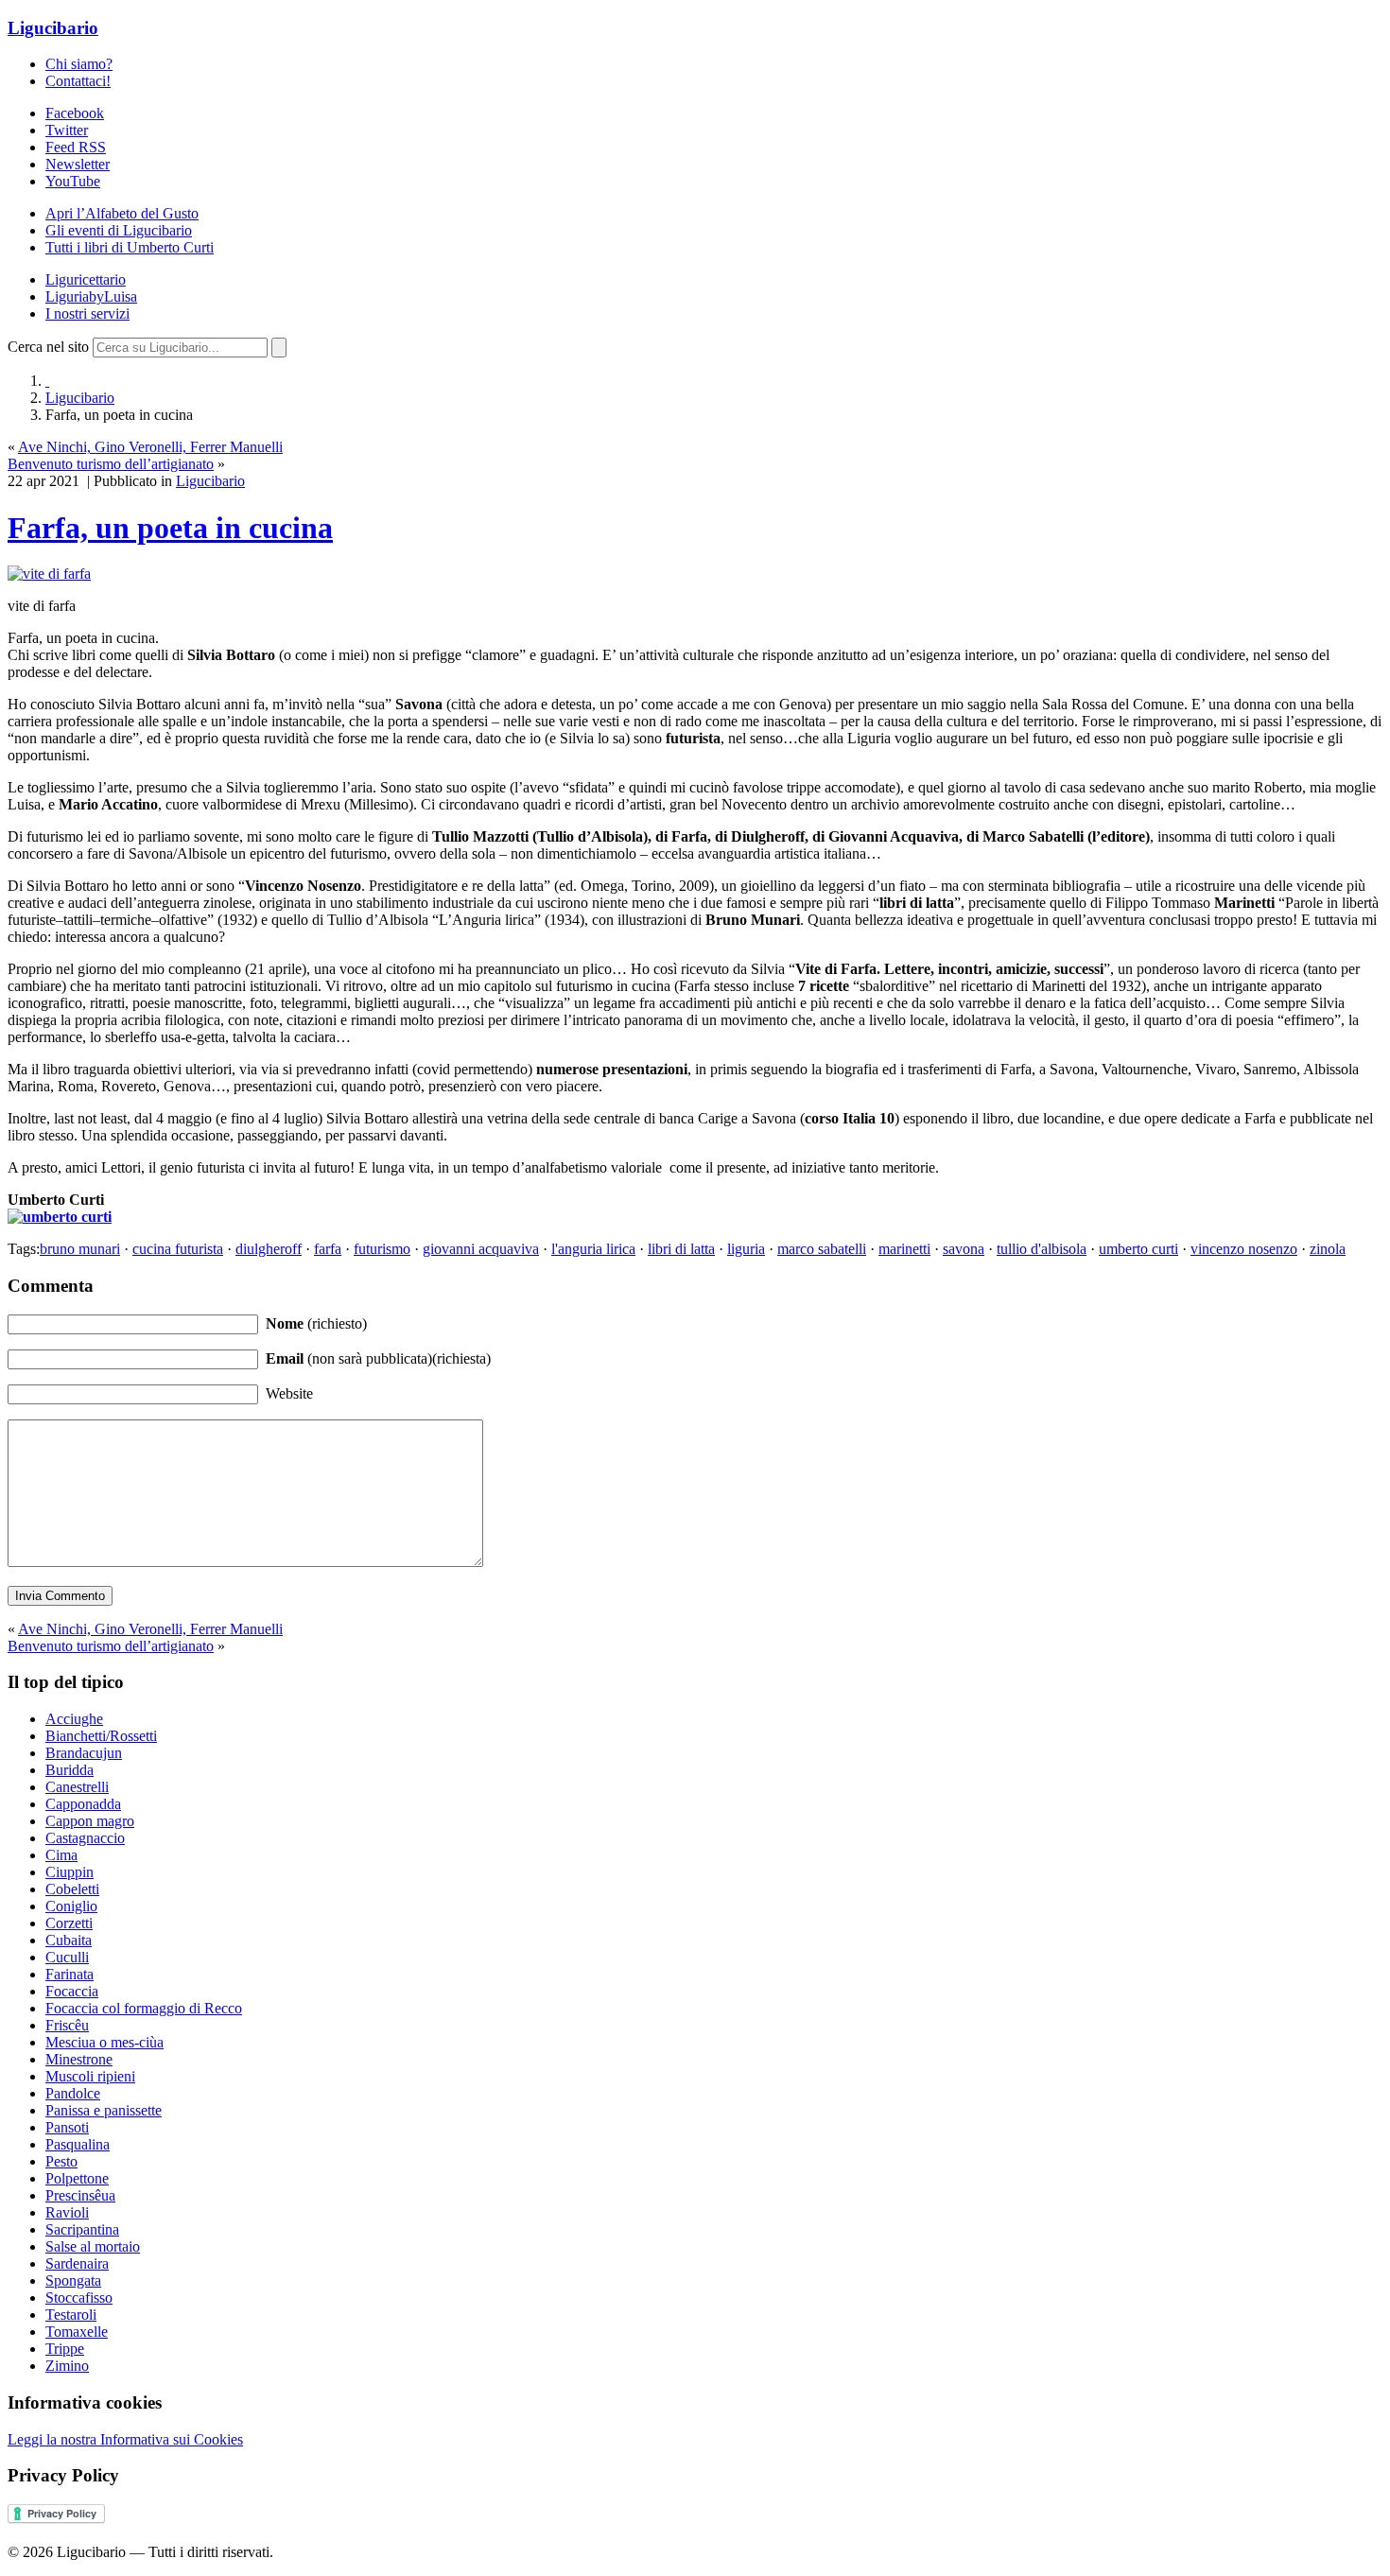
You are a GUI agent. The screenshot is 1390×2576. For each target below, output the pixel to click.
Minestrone (79, 2059)
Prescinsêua (80, 2195)
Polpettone (77, 2178)
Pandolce (73, 2093)
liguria (746, 1249)
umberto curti (1138, 1249)
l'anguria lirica (593, 1249)
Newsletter (78, 164)
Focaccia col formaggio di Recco (144, 2008)
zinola (1328, 1249)
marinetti (904, 1249)
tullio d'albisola (1042, 1249)
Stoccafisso (79, 2298)
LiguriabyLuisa (91, 296)
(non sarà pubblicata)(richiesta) (378, 1358)
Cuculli (67, 1957)
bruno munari (80, 1249)
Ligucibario (53, 28)
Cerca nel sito (48, 347)
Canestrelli (77, 1787)
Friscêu (67, 2025)
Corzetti (69, 1923)
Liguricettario (86, 279)
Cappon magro (90, 1821)
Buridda (69, 1770)
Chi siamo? (79, 64)
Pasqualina (78, 2144)
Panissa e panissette (104, 2110)
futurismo (382, 1249)
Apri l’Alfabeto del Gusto (122, 213)
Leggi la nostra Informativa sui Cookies (125, 2439)
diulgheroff (269, 1249)
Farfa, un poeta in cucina (170, 528)
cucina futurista (178, 1249)
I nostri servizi (87, 313)
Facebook (75, 113)
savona (964, 1249)
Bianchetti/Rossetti (101, 1736)
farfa (328, 1249)
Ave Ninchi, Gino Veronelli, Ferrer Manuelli (150, 447)
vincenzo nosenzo (1244, 1249)
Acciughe (74, 1719)
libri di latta (681, 1249)
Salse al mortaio (93, 2246)
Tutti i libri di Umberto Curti (130, 247)
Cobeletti (72, 1889)
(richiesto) (316, 1323)
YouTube (73, 181)
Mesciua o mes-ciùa (104, 2042)
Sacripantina (82, 2229)
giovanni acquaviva (481, 1249)
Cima (61, 1855)
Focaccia (72, 1991)
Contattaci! (78, 81)
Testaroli (71, 2315)
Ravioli (67, 2212)
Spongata (73, 2280)
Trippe (65, 2349)
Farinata (69, 1974)
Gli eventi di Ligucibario (119, 230)
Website (289, 1393)
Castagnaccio (85, 1838)
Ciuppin (69, 1872)
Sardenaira (77, 2263)
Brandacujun (84, 1753)
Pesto (61, 2161)
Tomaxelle (77, 2332)
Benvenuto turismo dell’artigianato (111, 464)
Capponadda (83, 1804)
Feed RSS (76, 147)
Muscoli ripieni (90, 2076)
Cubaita (69, 1940)
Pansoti (67, 2127)
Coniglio (71, 1906)
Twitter (67, 130)
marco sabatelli (822, 1249)
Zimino (67, 2366)
